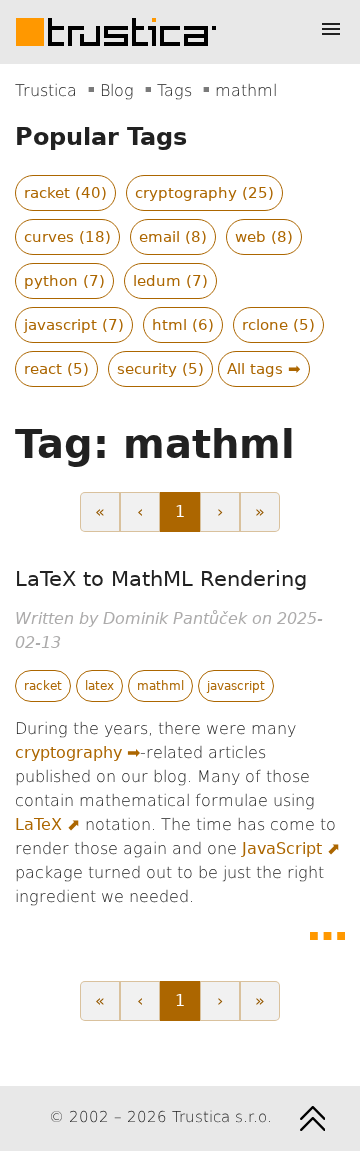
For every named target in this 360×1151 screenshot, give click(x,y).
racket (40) (65, 193)
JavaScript (282, 848)
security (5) (160, 369)
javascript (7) (74, 325)
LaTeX (38, 824)
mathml (160, 686)
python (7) (64, 281)
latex (99, 686)
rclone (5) (278, 325)
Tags (174, 90)
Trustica (46, 90)
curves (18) (67, 237)
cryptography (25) (204, 193)
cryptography (68, 752)
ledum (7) (170, 281)
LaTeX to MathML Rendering (161, 579)
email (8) (173, 237)
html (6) (183, 325)
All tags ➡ (264, 369)
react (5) (56, 369)
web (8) (264, 237)
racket (43, 686)
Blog (117, 90)
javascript (236, 686)
